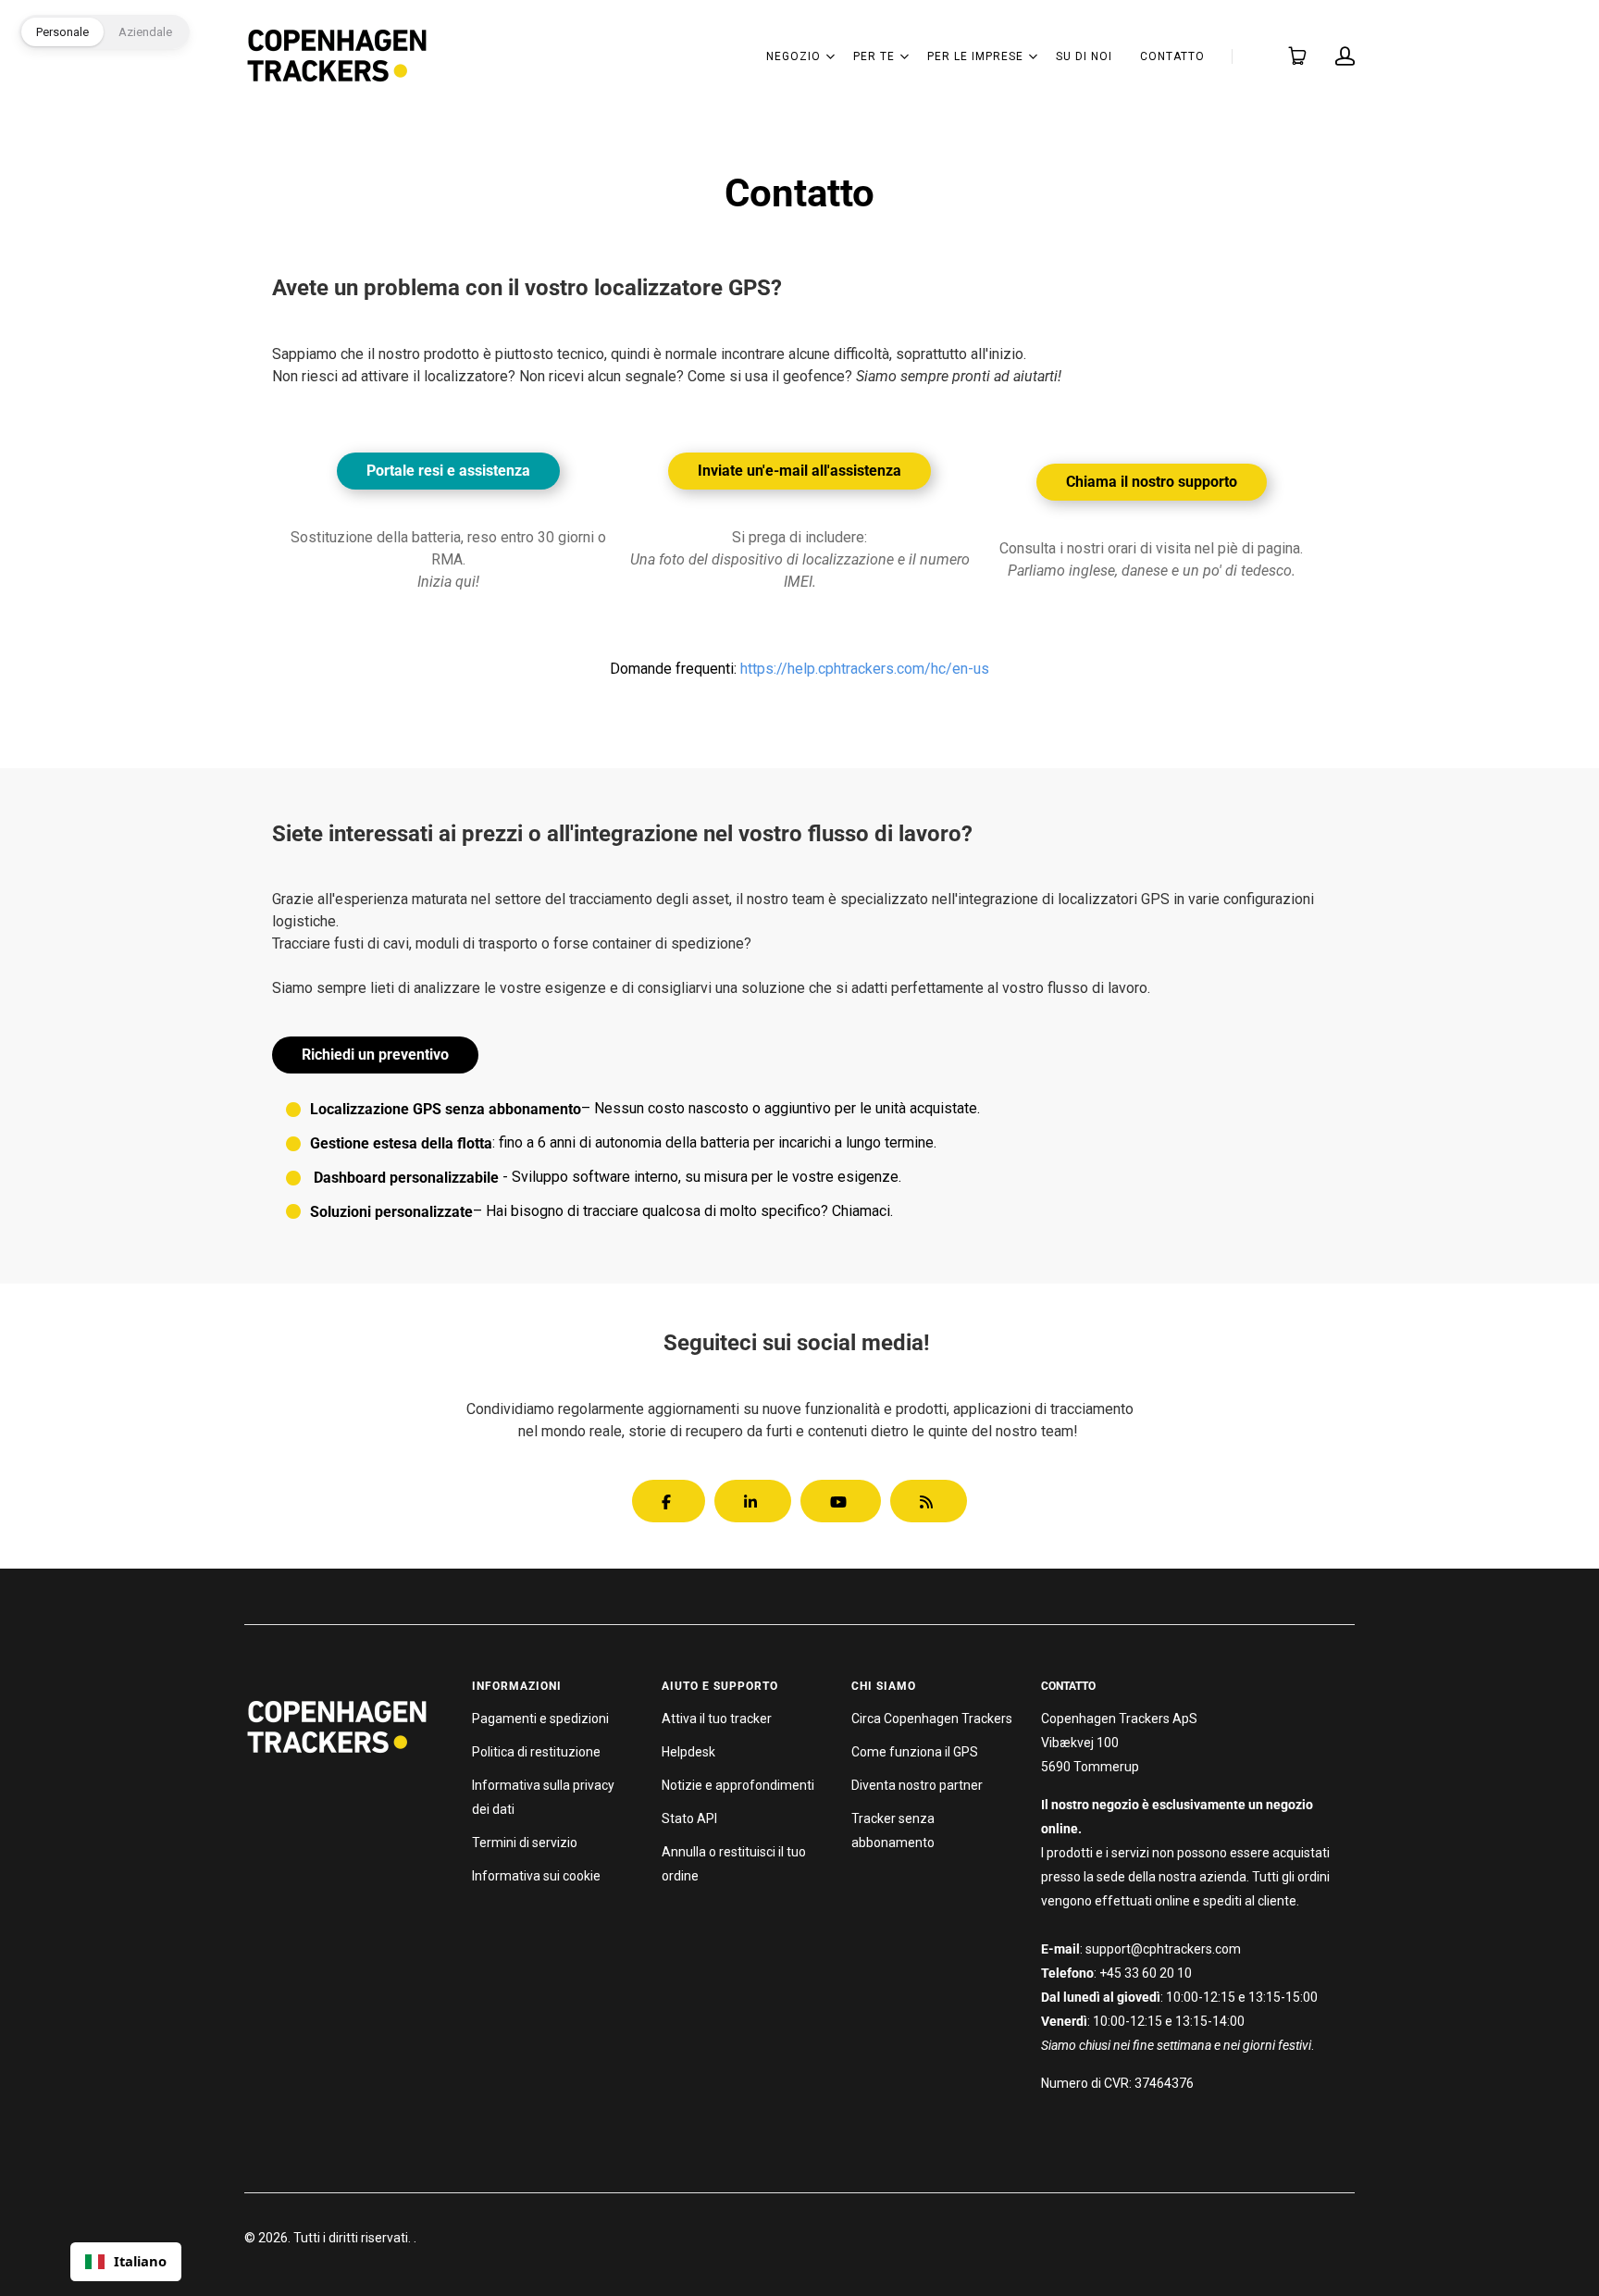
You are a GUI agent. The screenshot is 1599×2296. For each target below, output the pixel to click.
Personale (62, 32)
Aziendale (145, 32)
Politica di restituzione (536, 1752)
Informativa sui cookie (536, 1876)
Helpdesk (688, 1752)
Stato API (689, 1818)
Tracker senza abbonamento (893, 1831)
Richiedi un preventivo (375, 1055)
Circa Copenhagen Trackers (932, 1719)
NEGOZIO (793, 56)
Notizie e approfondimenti (738, 1785)
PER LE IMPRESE (975, 56)
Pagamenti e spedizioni (540, 1719)
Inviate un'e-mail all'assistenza (799, 471)
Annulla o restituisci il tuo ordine (734, 1864)
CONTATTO (1172, 56)
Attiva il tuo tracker (717, 1719)
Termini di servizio (525, 1843)
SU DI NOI (1084, 56)
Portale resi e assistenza (448, 471)
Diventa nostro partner (917, 1785)
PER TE (874, 56)
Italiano (140, 2261)
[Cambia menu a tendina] (830, 56)
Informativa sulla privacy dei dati (543, 1797)
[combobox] (126, 2262)
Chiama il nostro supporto (1152, 482)
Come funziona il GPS (915, 1752)
